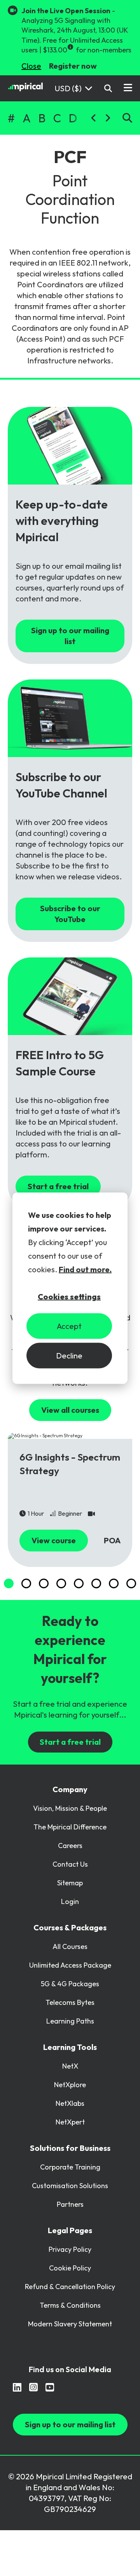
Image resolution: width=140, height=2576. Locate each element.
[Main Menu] (128, 88)
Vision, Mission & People (70, 1808)
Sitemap (70, 1883)
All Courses (70, 1946)
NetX (70, 2066)
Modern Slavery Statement (70, 2324)
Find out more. (85, 1269)
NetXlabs (70, 2103)
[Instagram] (33, 2387)
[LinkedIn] (17, 2387)
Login (70, 1901)
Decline (69, 1356)
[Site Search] (108, 88)
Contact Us (70, 1864)
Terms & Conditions (70, 2305)
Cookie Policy (70, 2268)
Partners (70, 2204)
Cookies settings (69, 1297)
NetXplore (70, 2085)
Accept (69, 1326)
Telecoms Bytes (70, 2002)
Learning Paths (70, 2021)
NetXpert (70, 2122)
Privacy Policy (70, 2249)
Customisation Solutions (70, 2186)
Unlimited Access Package (70, 1965)
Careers (70, 1846)
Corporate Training (70, 2167)
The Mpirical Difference (70, 1827)
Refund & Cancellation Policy (70, 2287)
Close (31, 66)
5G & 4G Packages (70, 1984)
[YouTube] (50, 2387)
